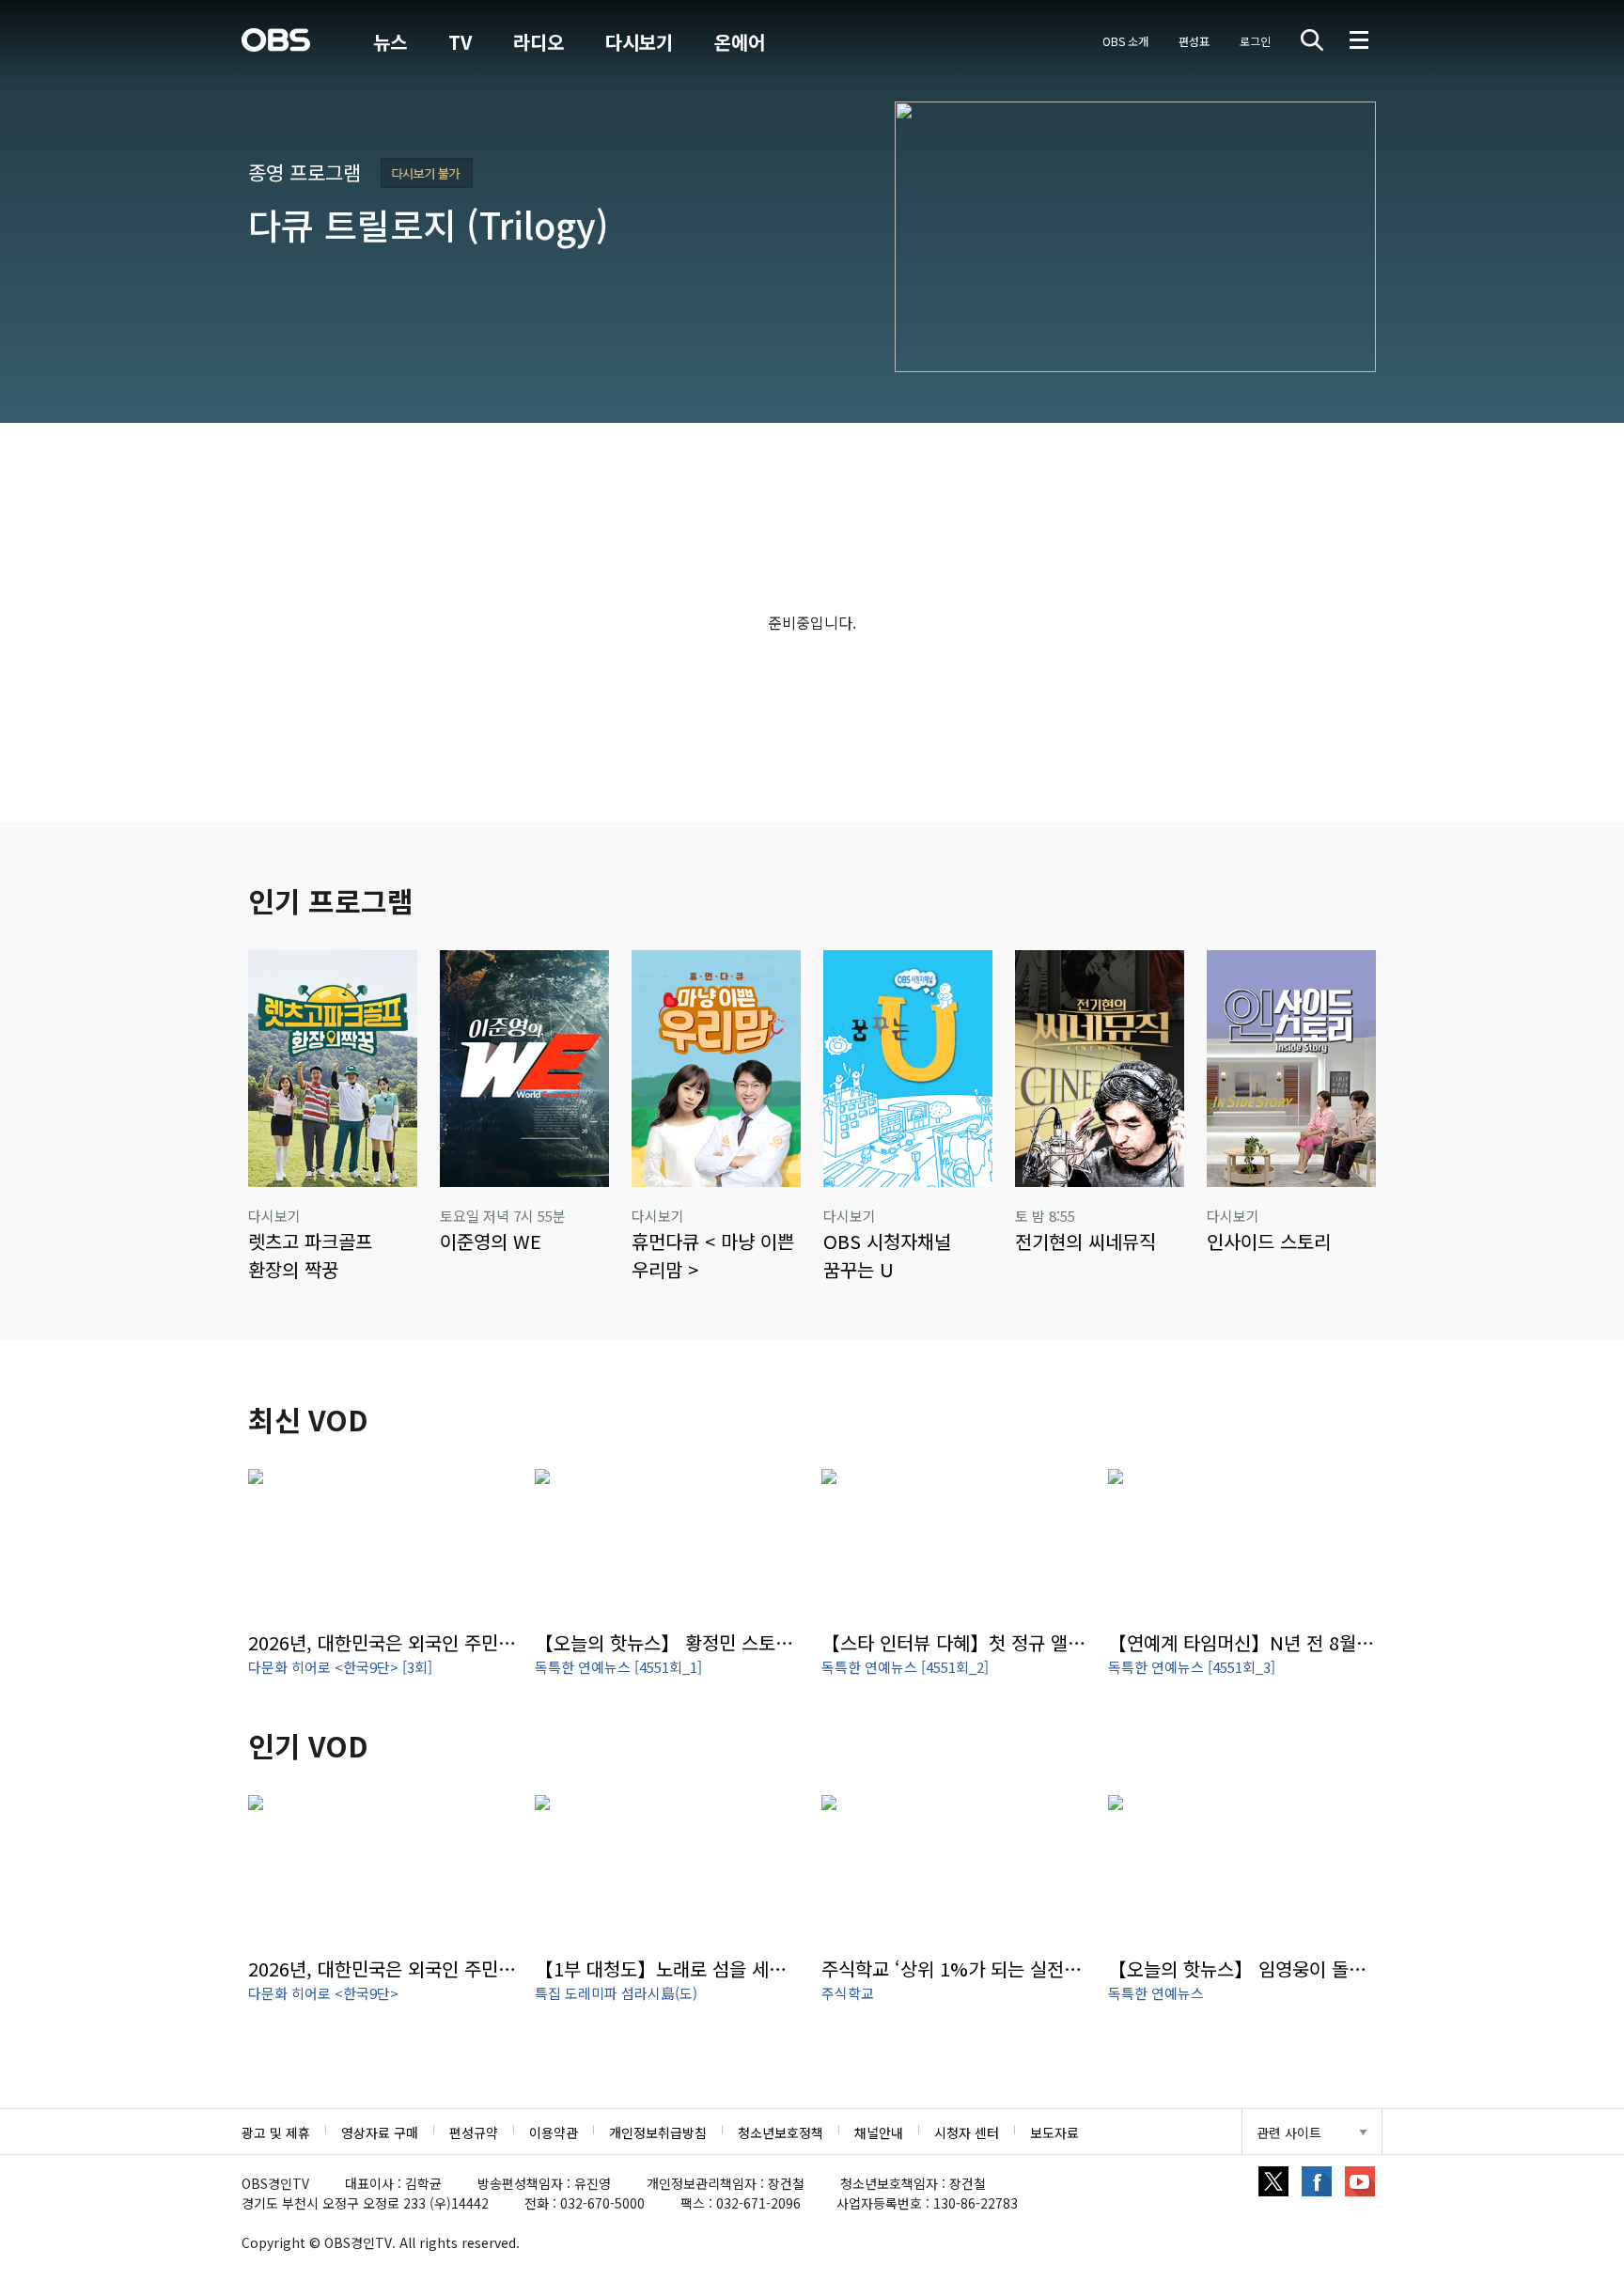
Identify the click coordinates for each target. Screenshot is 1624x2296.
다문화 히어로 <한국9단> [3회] (340, 1667)
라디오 (539, 42)
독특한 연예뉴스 (1156, 1993)
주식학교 (848, 1993)
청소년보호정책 (781, 2132)
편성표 (1194, 41)
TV (460, 42)
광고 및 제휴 (276, 2132)
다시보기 (639, 42)
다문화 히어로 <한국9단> (323, 1993)
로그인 (1255, 41)
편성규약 (474, 2132)
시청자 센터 (967, 2132)
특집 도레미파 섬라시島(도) (616, 1993)
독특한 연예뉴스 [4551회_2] (905, 1667)
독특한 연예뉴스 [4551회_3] (1192, 1667)
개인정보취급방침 (658, 2132)
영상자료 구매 (380, 2132)
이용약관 (554, 2132)
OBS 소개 (1125, 41)
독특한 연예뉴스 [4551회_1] (618, 1667)
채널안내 (879, 2132)
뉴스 (390, 42)
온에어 (740, 42)
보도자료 (1054, 2132)
